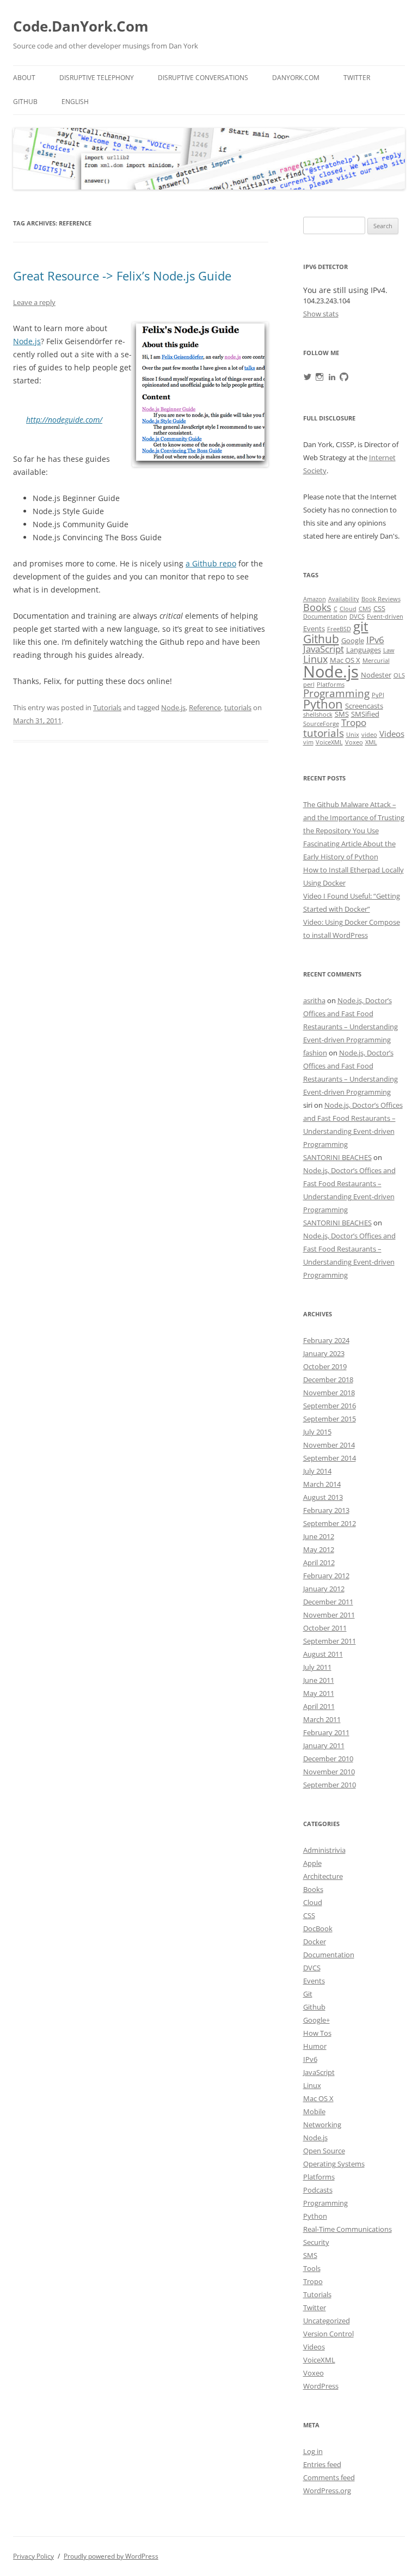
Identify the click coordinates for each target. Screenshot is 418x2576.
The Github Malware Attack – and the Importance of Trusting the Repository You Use (354, 817)
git (361, 626)
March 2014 (322, 1484)
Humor (315, 2046)
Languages (364, 650)
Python (323, 704)
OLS (399, 675)
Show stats (321, 314)
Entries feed (322, 2464)
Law (389, 650)
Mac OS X (345, 660)
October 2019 (325, 1366)
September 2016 (330, 1406)
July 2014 (317, 1471)
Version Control (328, 2334)
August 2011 (323, 1654)
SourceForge (321, 724)
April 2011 (319, 1706)
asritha (314, 1000)
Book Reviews (381, 599)
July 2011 (317, 1667)
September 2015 (330, 1419)
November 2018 (329, 1393)
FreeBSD (339, 629)
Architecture (323, 1876)
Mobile (314, 2111)
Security (316, 2242)
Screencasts (364, 706)
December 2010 (328, 1759)
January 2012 (324, 1589)
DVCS (357, 616)
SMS (342, 714)
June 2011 (319, 1680)
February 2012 (326, 1576)
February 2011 (326, 1732)
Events (314, 628)
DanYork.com (296, 78)
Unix (353, 735)
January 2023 (324, 1353)
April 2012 (319, 1562)
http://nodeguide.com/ (64, 420)
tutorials (238, 707)
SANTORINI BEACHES (337, 1157)
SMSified (365, 714)
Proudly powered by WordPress (111, 2556)
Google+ (316, 2020)
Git (308, 1994)
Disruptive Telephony (97, 78)
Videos (392, 734)
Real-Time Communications (348, 2229)
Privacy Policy (33, 2556)
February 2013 (326, 1510)
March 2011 (322, 1719)
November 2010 (329, 1772)
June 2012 (319, 1536)
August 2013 (323, 1497)
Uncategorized (327, 2321)
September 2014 (330, 1458)
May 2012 (319, 1549)
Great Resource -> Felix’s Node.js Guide (122, 276)
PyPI (378, 695)
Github (25, 102)
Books (317, 607)
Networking (322, 2125)
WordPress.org (327, 2490)
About (24, 78)
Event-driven (385, 616)
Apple (312, 1863)
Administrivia (324, 1850)
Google (353, 640)
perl (309, 685)
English (75, 102)
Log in (313, 2451)
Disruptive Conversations (203, 78)
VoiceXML (329, 742)
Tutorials (107, 707)
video (369, 735)
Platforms (331, 685)
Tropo (354, 722)
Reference (205, 707)
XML (371, 742)
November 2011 (329, 1615)
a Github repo (211, 563)
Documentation (325, 616)
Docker (315, 1942)
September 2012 (330, 1523)
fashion (315, 1053)
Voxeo (354, 742)
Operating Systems (334, 2164)
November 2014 (329, 1445)
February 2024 (326, 1340)
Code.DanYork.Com (81, 26)
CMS (365, 609)
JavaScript (324, 649)
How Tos (317, 2033)
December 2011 (328, 1602)
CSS (379, 608)
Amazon (315, 599)
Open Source (324, 2151)
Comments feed (329, 2477)
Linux (315, 659)
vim (308, 742)
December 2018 (328, 1379)
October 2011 (325, 1628)
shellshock (318, 715)
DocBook (318, 1928)
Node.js (27, 341)
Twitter (357, 78)
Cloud (348, 609)
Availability (344, 599)
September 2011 (330, 1641)
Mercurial (376, 661)
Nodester (376, 675)
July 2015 (317, 1432)
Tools (312, 2268)
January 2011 (324, 1745)
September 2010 (330, 1785)
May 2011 (319, 1693)
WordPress (321, 2386)
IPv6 (375, 640)
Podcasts (318, 2190)
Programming (336, 693)
